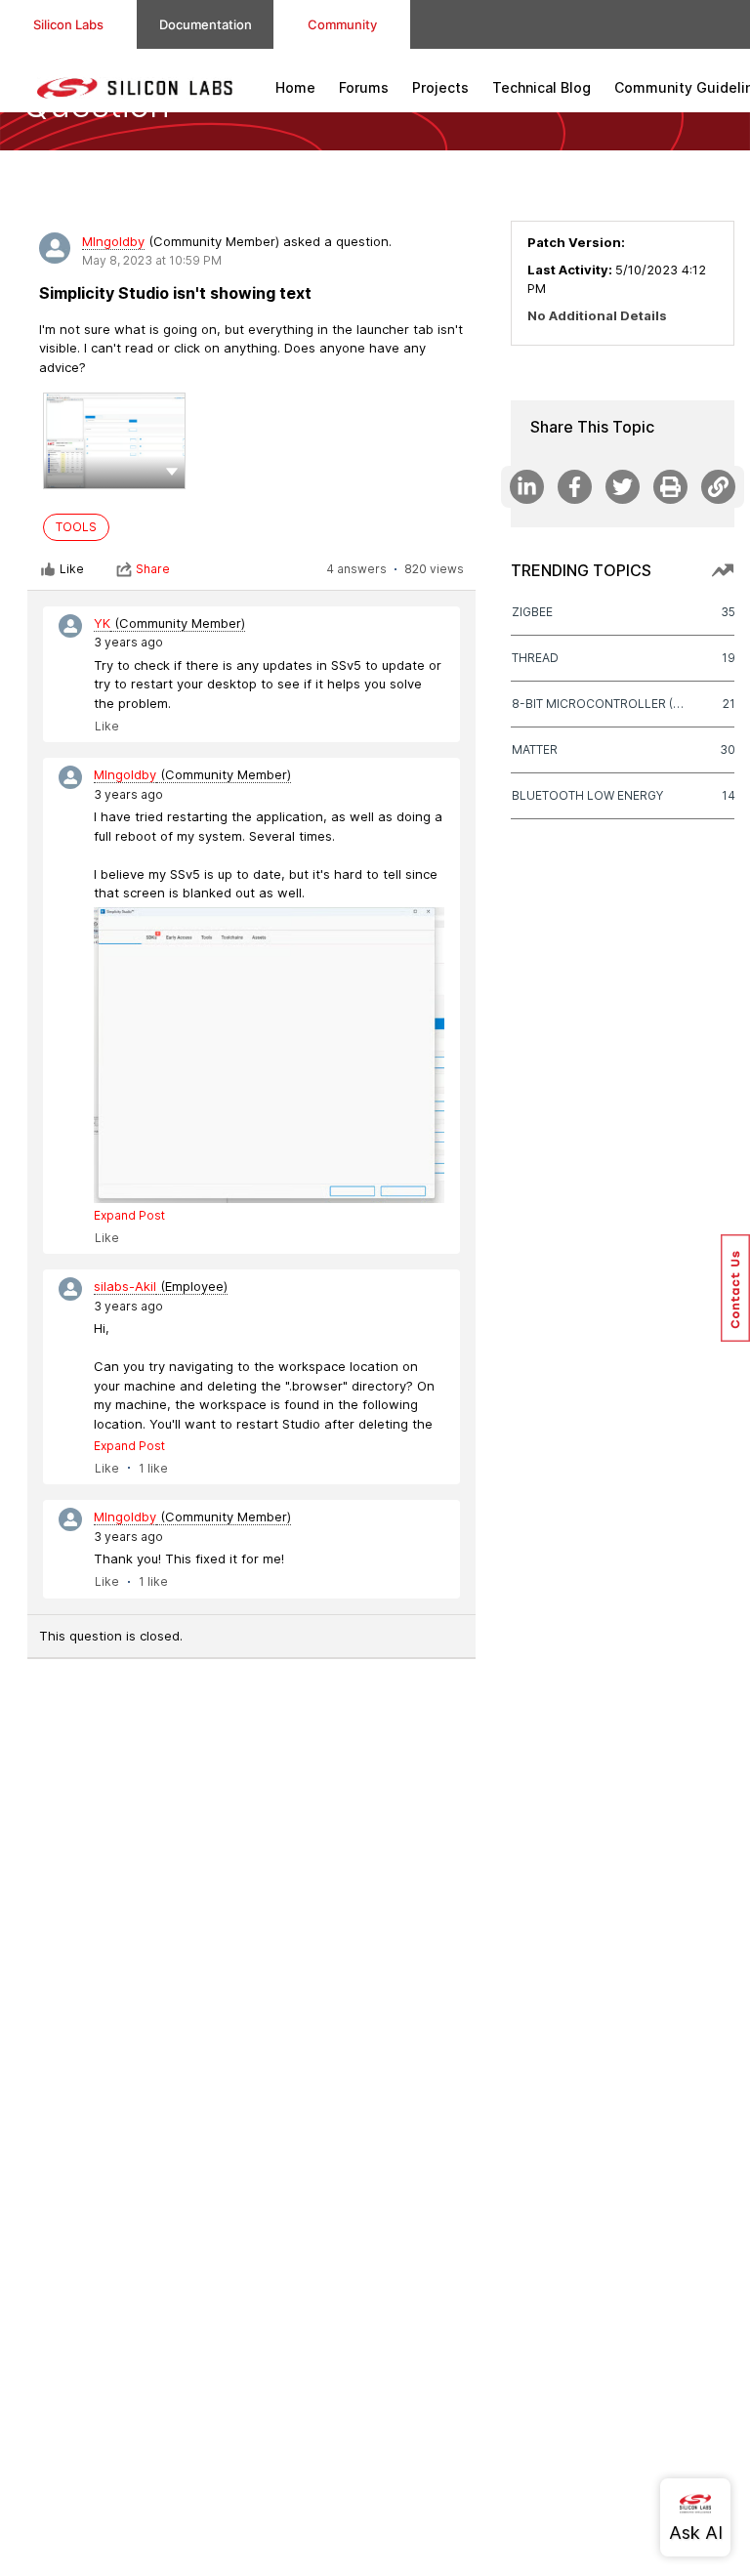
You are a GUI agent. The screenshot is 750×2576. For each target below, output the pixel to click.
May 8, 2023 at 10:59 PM (152, 260)
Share (153, 569)
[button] (172, 471)
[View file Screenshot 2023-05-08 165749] (114, 441)
